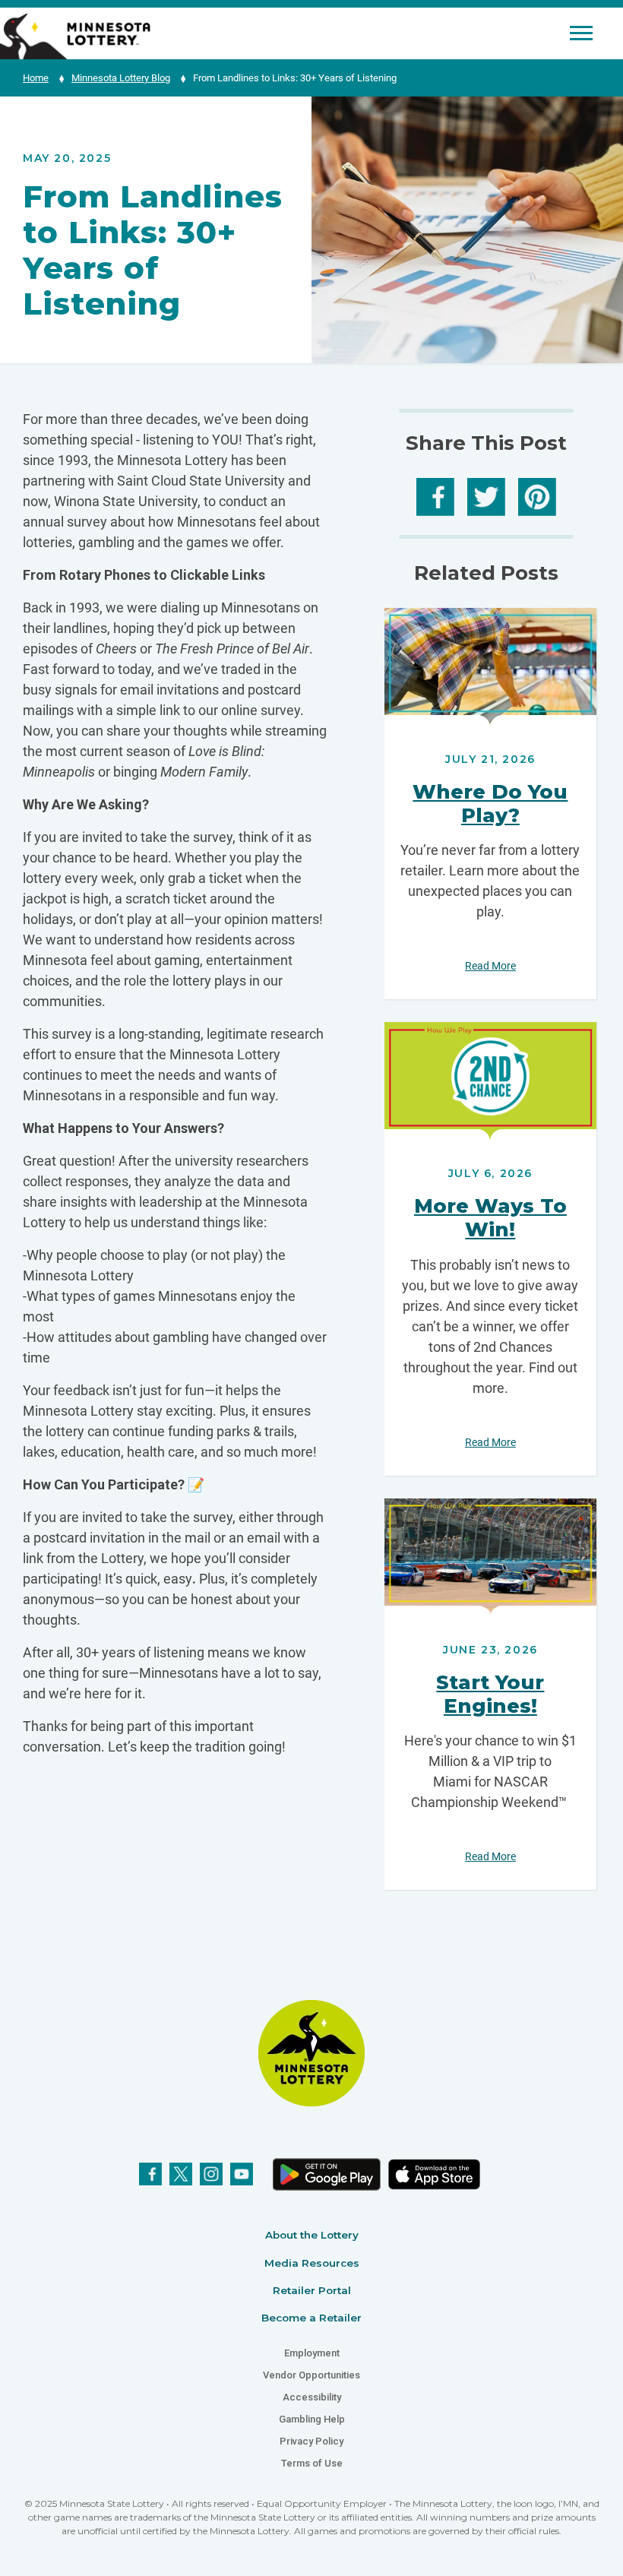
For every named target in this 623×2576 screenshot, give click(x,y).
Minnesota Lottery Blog (121, 78)
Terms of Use (312, 2463)
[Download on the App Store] (434, 2174)
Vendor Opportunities (311, 2375)
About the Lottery (312, 2235)
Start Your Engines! (490, 1694)
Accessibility (312, 2397)
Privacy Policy (311, 2441)
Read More (490, 668)
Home (36, 78)
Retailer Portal (312, 2290)
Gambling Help (312, 2419)
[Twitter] (181, 2174)
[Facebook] (150, 2174)
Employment (312, 2353)
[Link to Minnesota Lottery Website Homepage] (75, 35)
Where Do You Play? (490, 804)
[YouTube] (242, 2174)
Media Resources (312, 2263)
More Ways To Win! (490, 1218)
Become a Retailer (311, 2318)
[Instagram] (211, 2174)
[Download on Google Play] (326, 2174)
